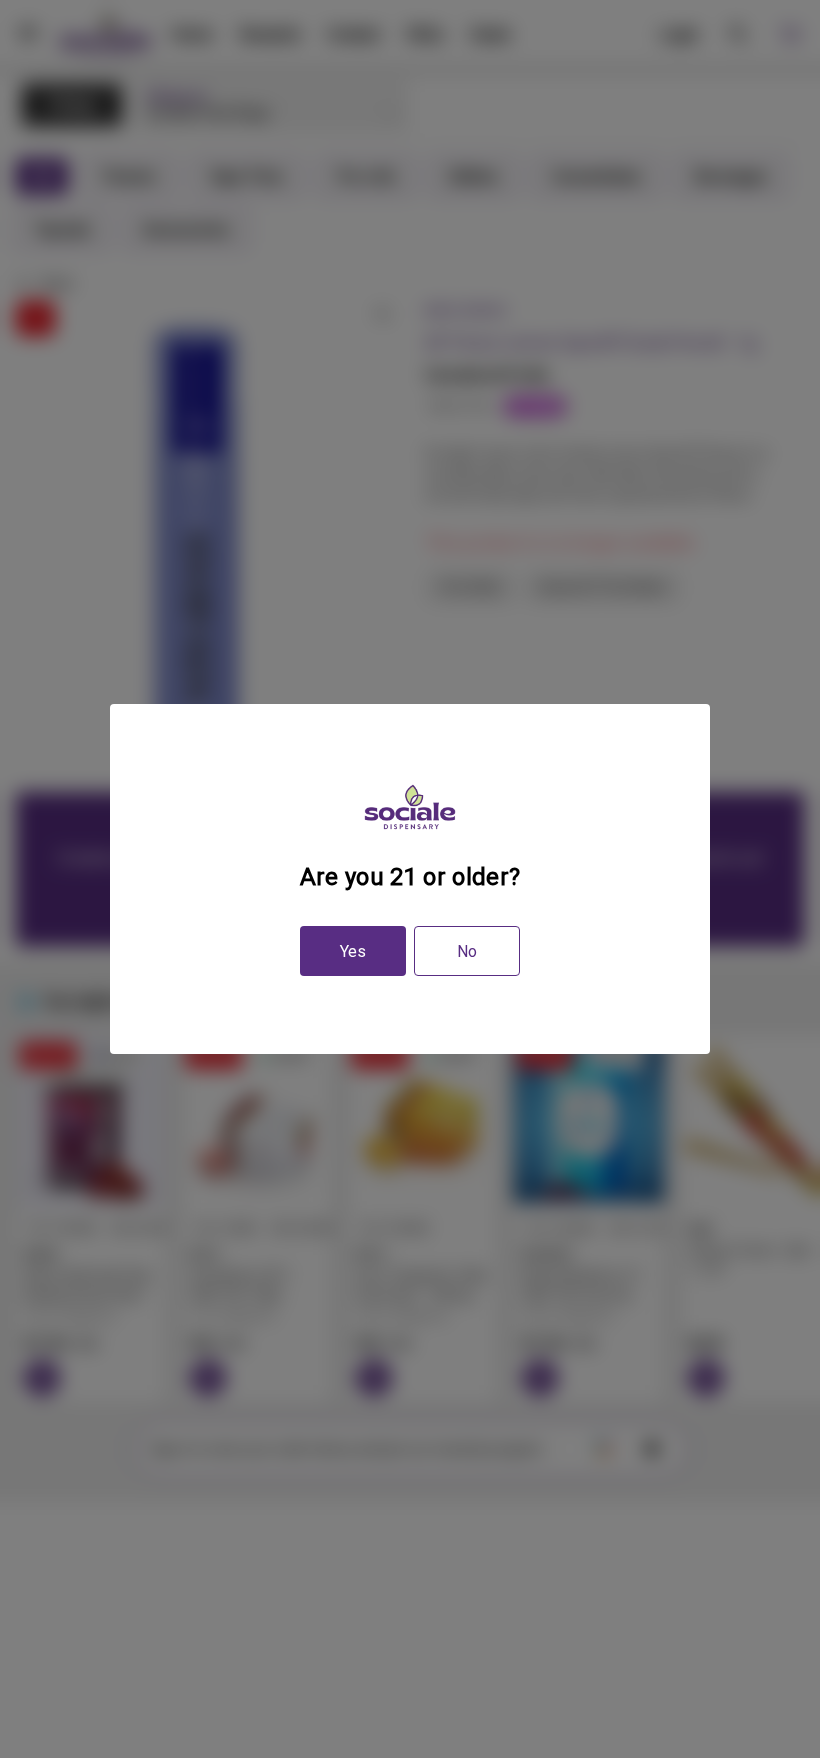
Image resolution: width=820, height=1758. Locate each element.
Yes (353, 951)
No (467, 951)
